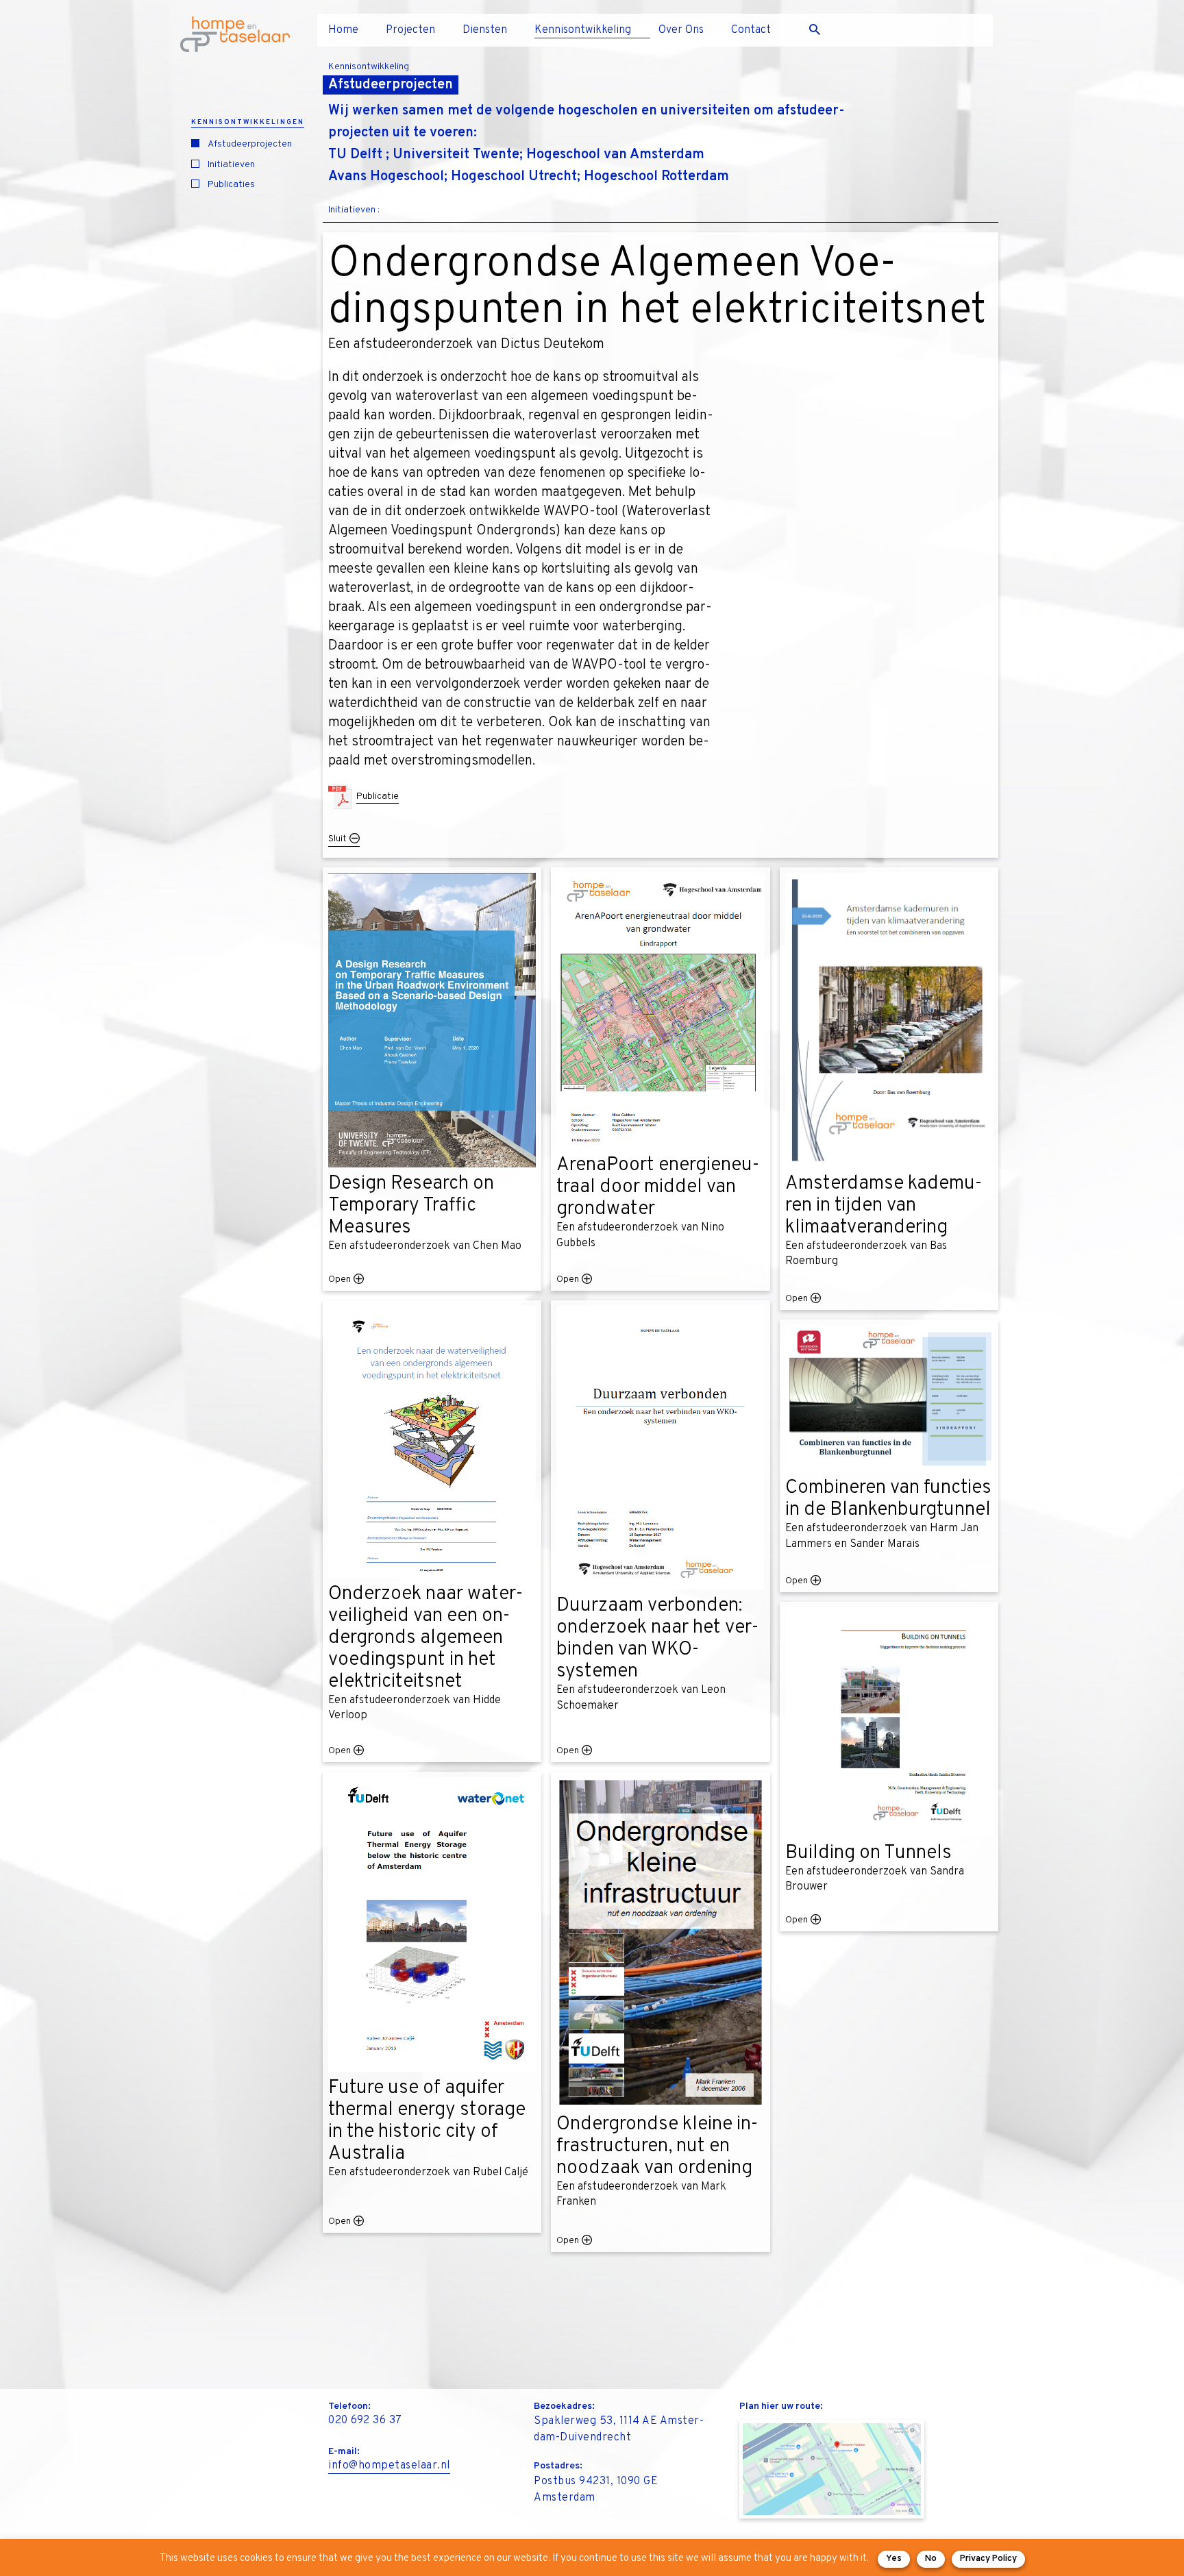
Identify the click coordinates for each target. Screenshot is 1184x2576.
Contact (751, 30)
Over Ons (681, 30)
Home (343, 30)
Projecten (410, 30)
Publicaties (231, 185)
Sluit (337, 839)
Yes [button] (894, 2559)
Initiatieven (231, 165)
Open (340, 1279)
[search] (820, 30)
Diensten (485, 30)
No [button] (931, 2559)
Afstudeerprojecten (250, 144)
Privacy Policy (988, 2559)
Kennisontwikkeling (583, 30)
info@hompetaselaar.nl (389, 2466)
